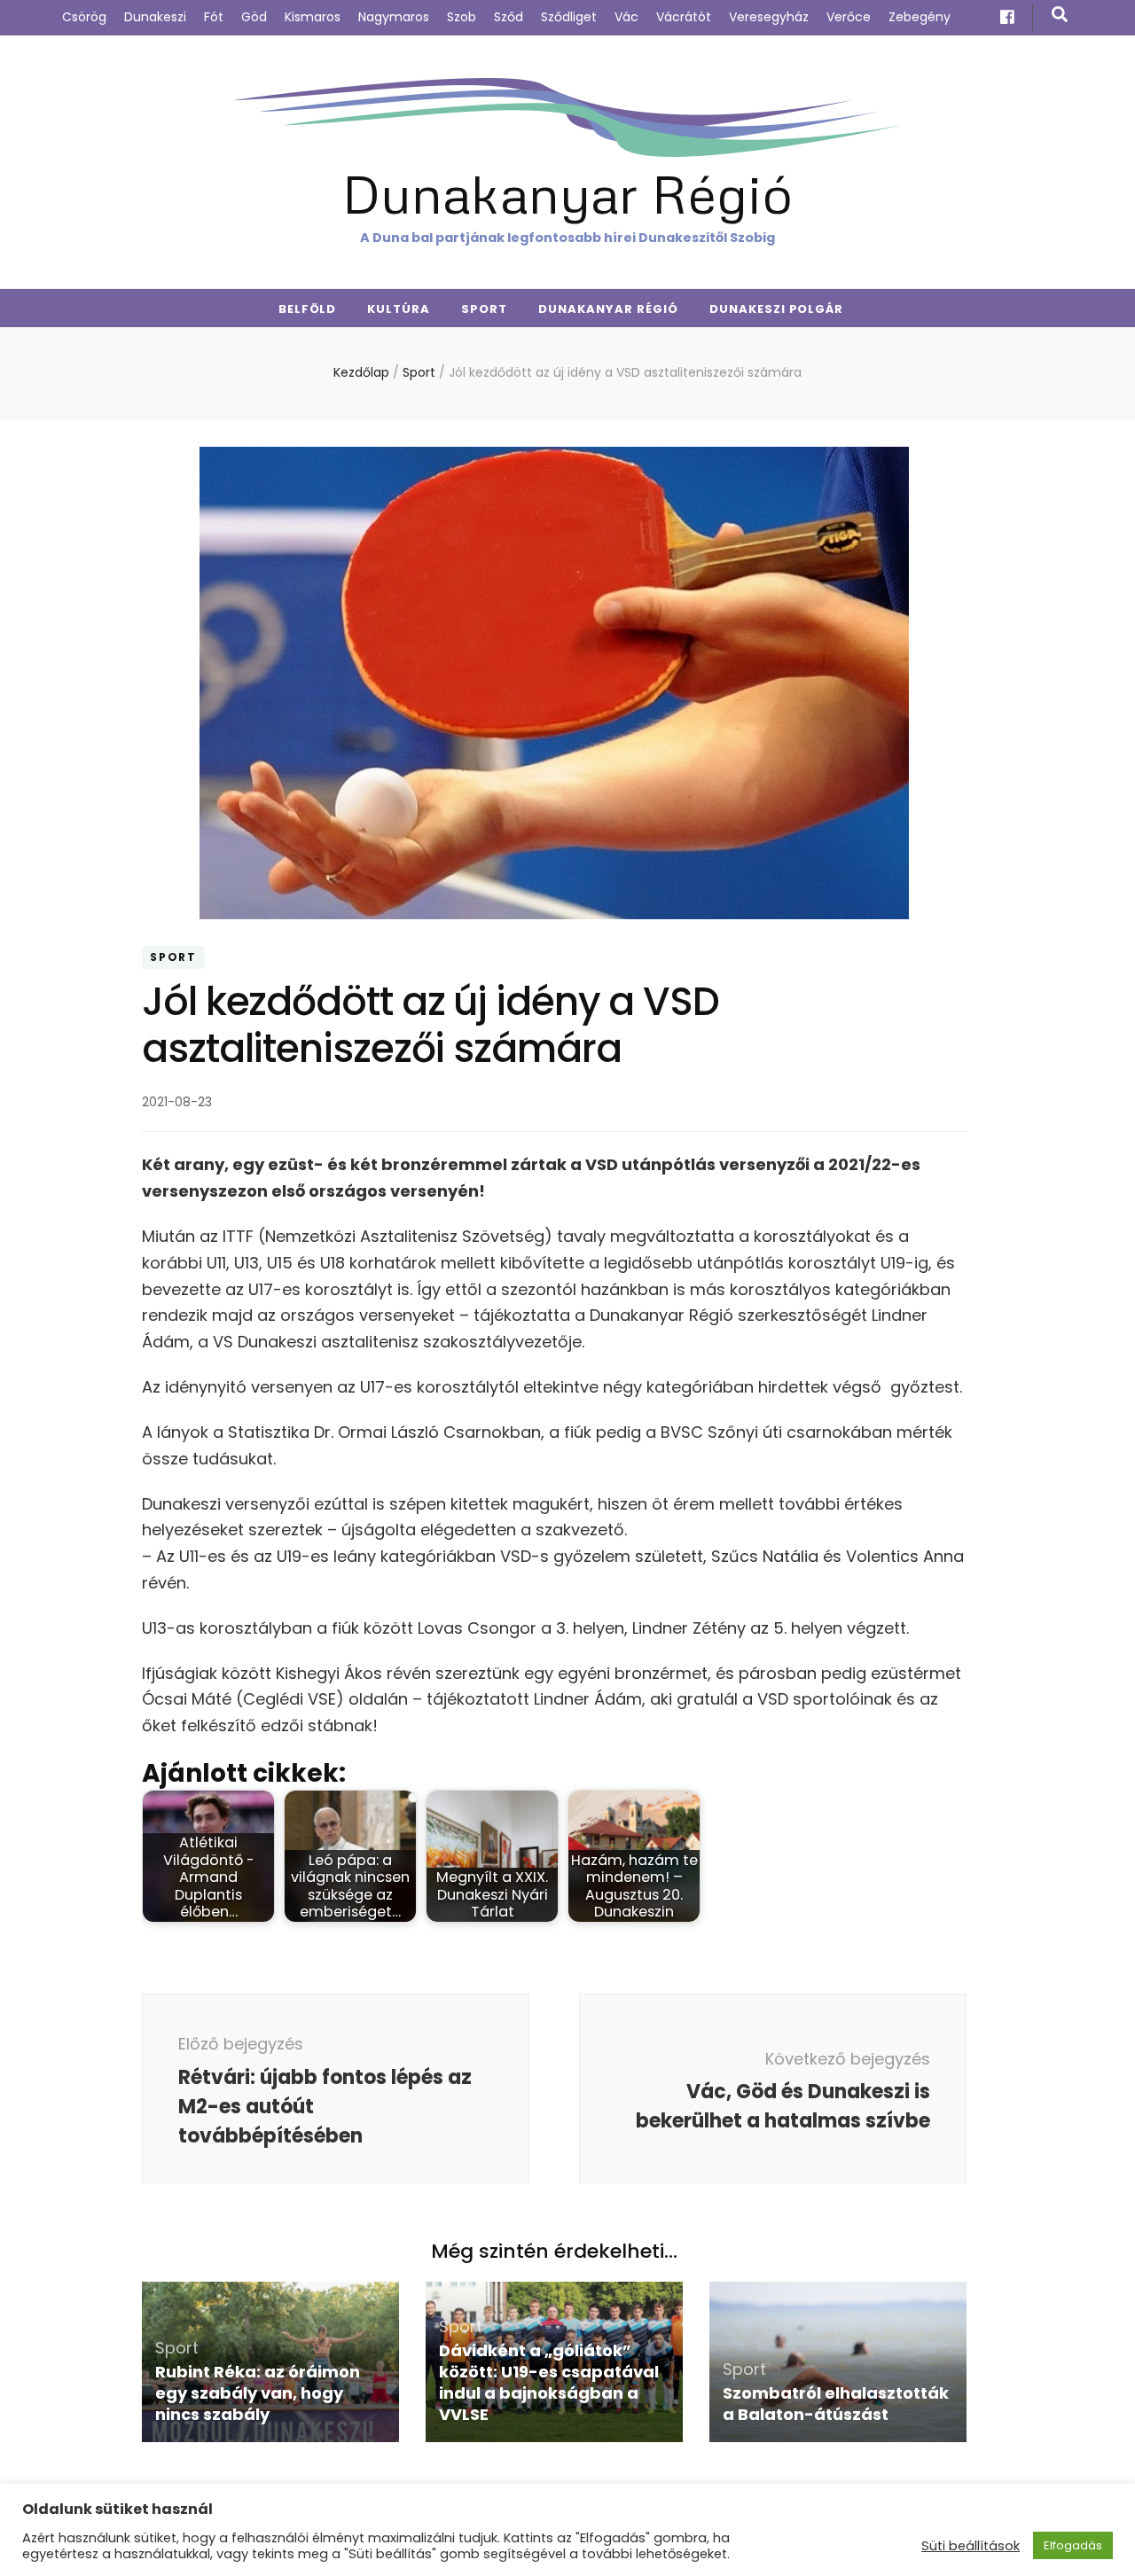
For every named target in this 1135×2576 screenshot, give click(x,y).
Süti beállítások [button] (971, 2546)
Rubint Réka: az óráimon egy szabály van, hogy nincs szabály (258, 2393)
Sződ (509, 17)
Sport (484, 309)
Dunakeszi (155, 17)
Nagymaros (394, 17)
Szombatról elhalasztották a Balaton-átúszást (836, 2404)
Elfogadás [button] (1073, 2545)
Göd (254, 17)
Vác (626, 17)
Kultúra (399, 309)
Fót (214, 17)
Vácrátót (684, 17)
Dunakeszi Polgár (777, 309)
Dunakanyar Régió (567, 193)
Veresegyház (769, 17)
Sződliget (569, 17)
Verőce (849, 17)
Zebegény (920, 17)
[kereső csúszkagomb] (1060, 15)
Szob (462, 17)
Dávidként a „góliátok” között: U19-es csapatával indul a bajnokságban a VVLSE (549, 2382)
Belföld (308, 309)
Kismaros (313, 17)
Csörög (84, 17)
